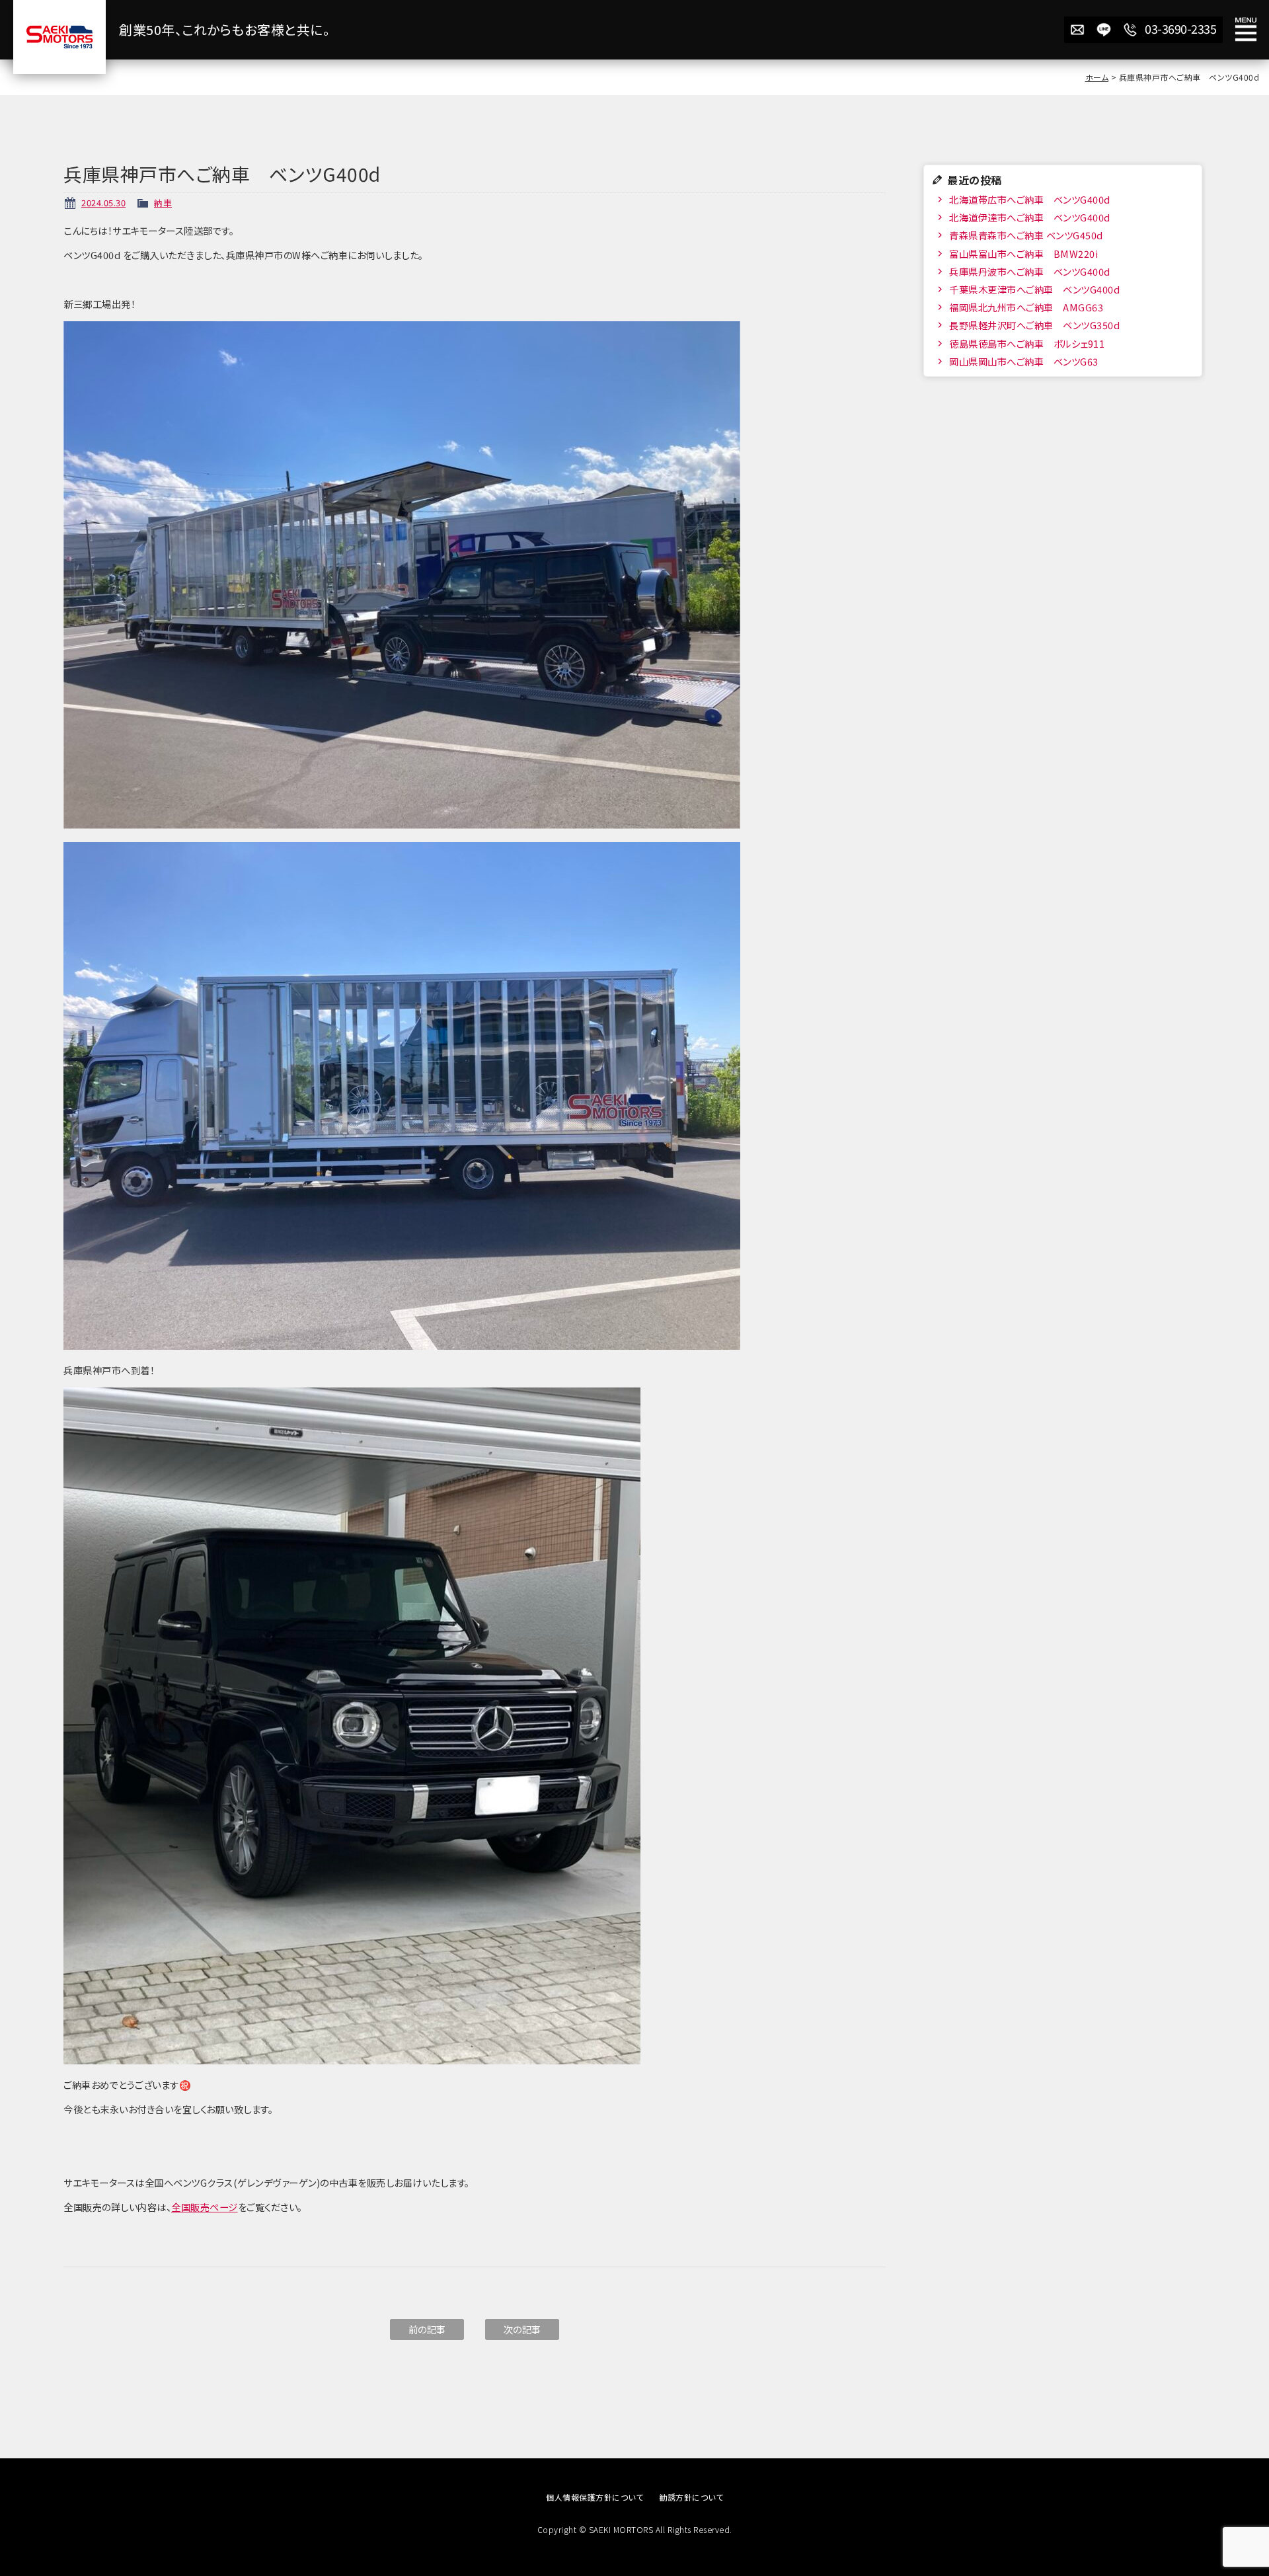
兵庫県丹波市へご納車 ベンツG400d (1029, 271)
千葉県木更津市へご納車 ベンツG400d (1034, 289)
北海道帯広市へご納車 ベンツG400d (1029, 199)
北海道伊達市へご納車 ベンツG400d (1029, 217)
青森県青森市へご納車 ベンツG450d (1025, 235)
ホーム (1097, 77)
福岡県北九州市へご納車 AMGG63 (1025, 307)
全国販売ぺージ (205, 2207)
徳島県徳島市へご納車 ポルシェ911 (1026, 343)
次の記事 (522, 2329)
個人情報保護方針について (595, 2497)
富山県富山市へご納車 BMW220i (1023, 254)
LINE (1104, 30)
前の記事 (427, 2329)
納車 (163, 203)
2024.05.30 (103, 203)
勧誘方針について (691, 2497)
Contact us (1077, 30)
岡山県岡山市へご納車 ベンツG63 (1023, 361)
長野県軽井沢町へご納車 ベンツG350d (1034, 325)
